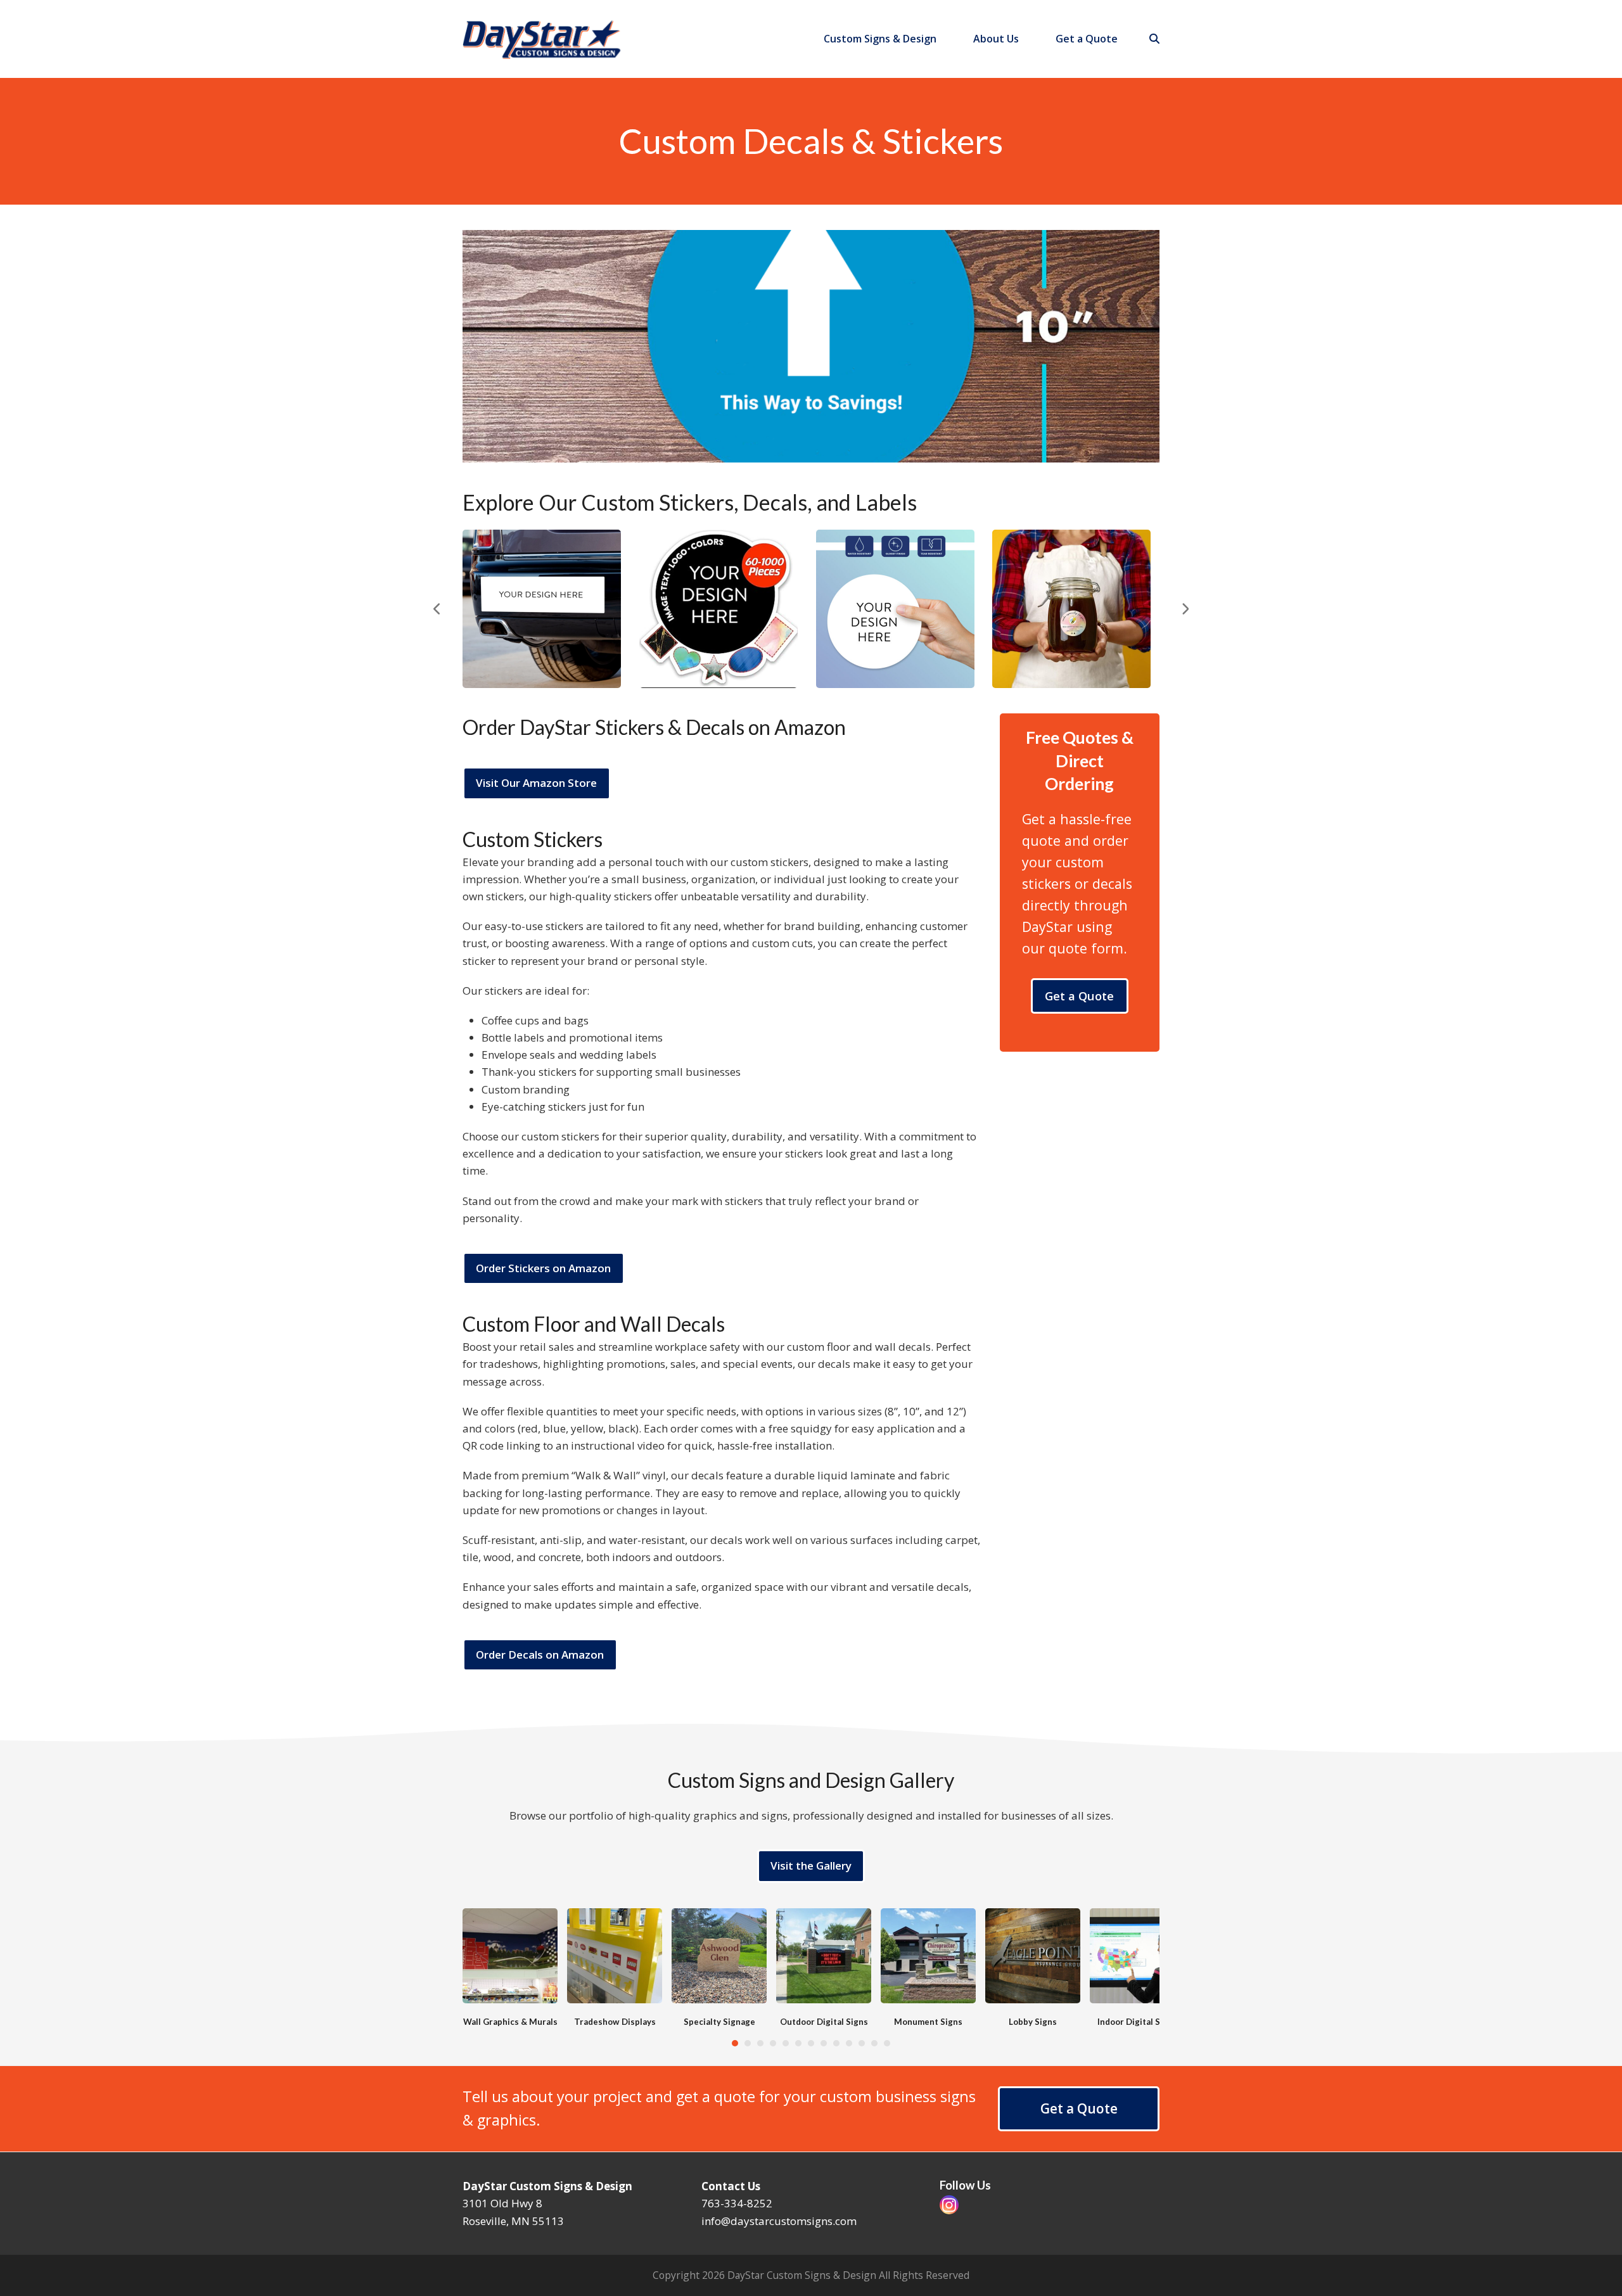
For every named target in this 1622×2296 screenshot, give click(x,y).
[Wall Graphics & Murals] (510, 1954)
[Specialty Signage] (719, 1954)
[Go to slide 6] (798, 2043)
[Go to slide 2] (748, 2043)
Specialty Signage (719, 2022)
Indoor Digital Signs (1137, 2022)
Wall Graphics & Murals (510, 2022)
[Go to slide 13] (887, 2043)
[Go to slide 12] (874, 2043)
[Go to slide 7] (811, 2043)
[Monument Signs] (928, 1954)
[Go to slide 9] (836, 2043)
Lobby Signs (1033, 2022)
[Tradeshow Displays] (615, 1954)
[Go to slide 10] (849, 2043)
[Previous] (437, 609)
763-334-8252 (737, 2203)
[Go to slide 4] (773, 2043)
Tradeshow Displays (615, 2022)
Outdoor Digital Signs (824, 2022)
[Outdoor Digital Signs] (824, 1954)
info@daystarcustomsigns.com (779, 2221)
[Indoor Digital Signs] (1137, 1954)
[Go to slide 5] (786, 2043)
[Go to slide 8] (824, 2043)
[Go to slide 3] (760, 2043)
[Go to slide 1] (735, 2043)
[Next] (1185, 609)
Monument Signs (928, 2022)
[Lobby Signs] (1033, 1954)
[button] (1154, 39)
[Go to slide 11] (862, 2043)
